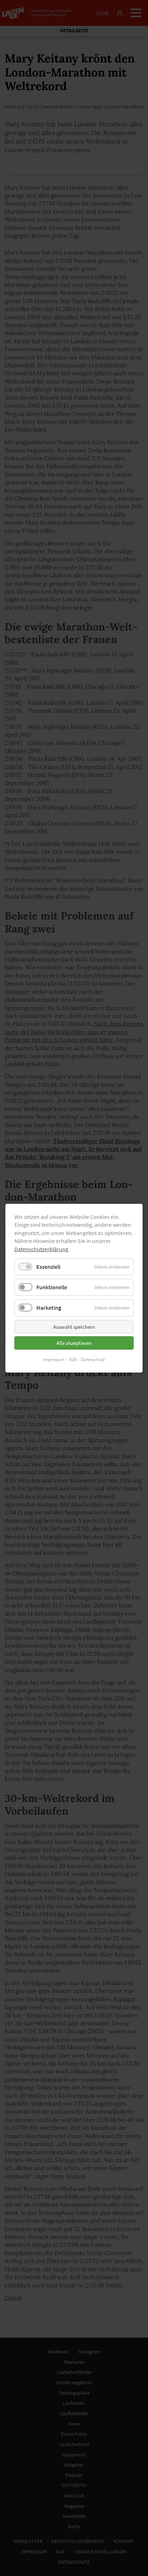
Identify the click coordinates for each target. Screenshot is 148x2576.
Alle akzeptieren (74, 1343)
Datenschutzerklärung (41, 1249)
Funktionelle (52, 1287)
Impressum (54, 1359)
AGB (73, 1359)
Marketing (49, 1308)
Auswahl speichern (74, 1326)
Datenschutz (93, 1359)
